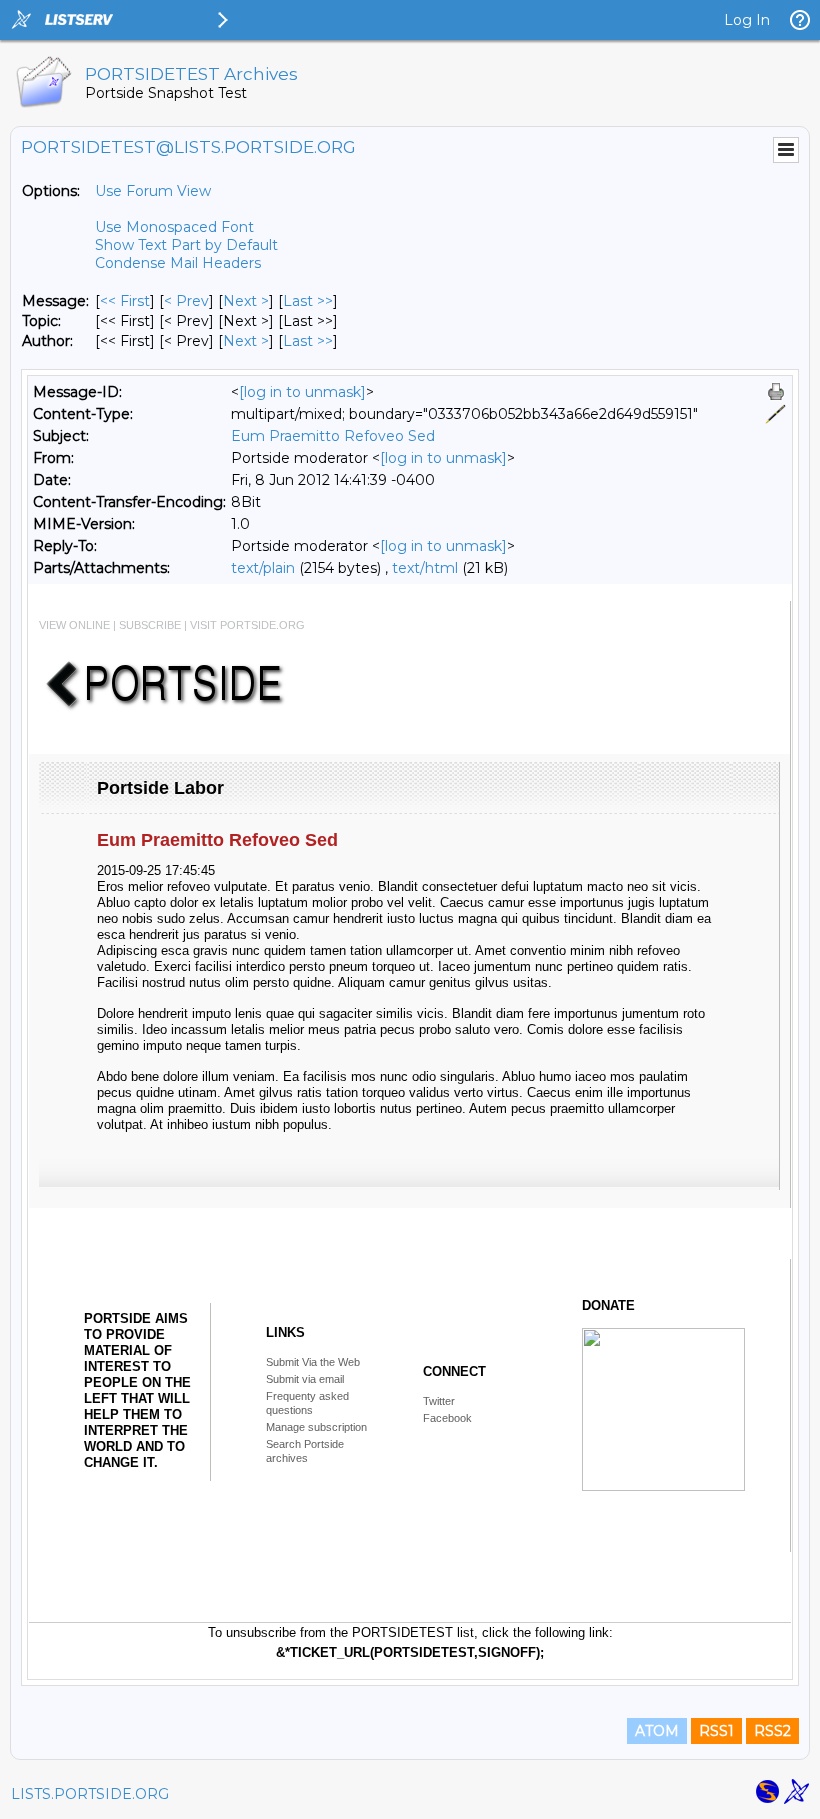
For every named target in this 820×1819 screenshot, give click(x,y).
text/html (425, 568)
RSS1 (716, 1731)
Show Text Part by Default (186, 245)
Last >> (308, 301)
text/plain (263, 568)
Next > (246, 301)
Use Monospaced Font (174, 227)
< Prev (186, 301)
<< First (125, 301)
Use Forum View (153, 191)
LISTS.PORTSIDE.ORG (90, 1794)
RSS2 (772, 1731)
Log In (747, 20)
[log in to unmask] (302, 392)
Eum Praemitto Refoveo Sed (333, 436)
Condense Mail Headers (178, 263)
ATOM (657, 1731)
